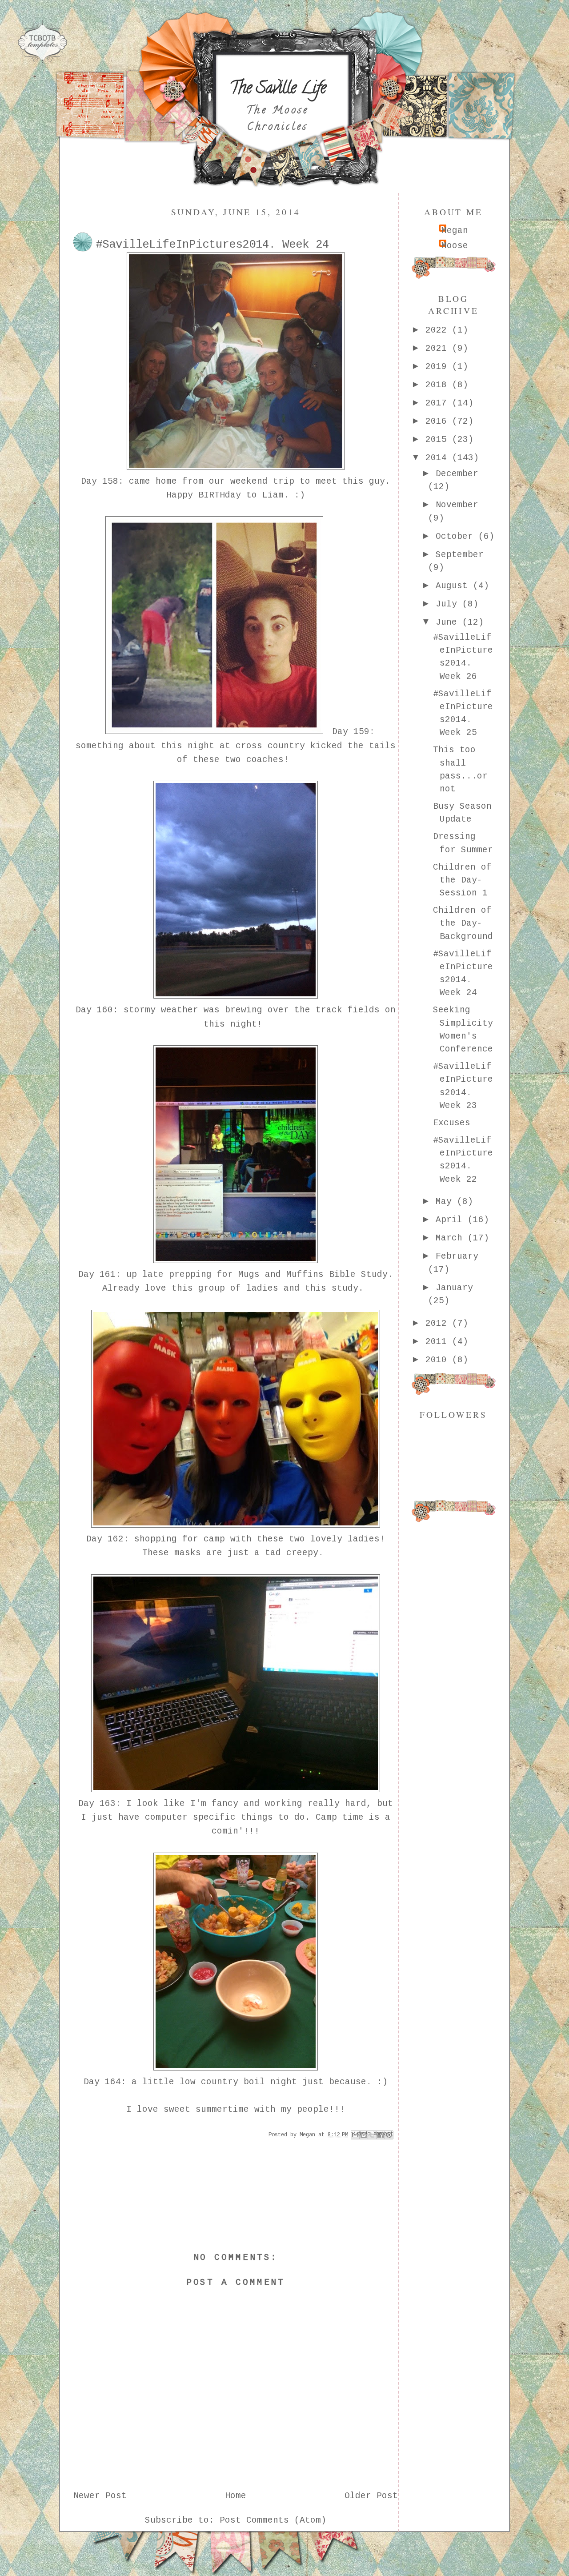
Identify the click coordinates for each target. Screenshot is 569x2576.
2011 (439, 1342)
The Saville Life (278, 89)
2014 (439, 458)
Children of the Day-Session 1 (462, 881)
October (457, 537)
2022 (439, 330)
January (454, 1288)
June (449, 622)
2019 (439, 367)
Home (236, 2496)
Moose (455, 246)
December (457, 474)
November (457, 505)
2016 (439, 421)
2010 (439, 1360)
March (452, 1238)
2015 (439, 440)
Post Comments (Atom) (273, 2520)
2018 (439, 385)
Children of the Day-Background (463, 924)
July (449, 604)
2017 (439, 403)
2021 (439, 349)
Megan (455, 231)
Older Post (371, 2496)
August (454, 586)
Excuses (452, 1123)
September (460, 555)
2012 (439, 1324)
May (446, 1202)
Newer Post (100, 2496)
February (457, 1256)
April (452, 1220)
